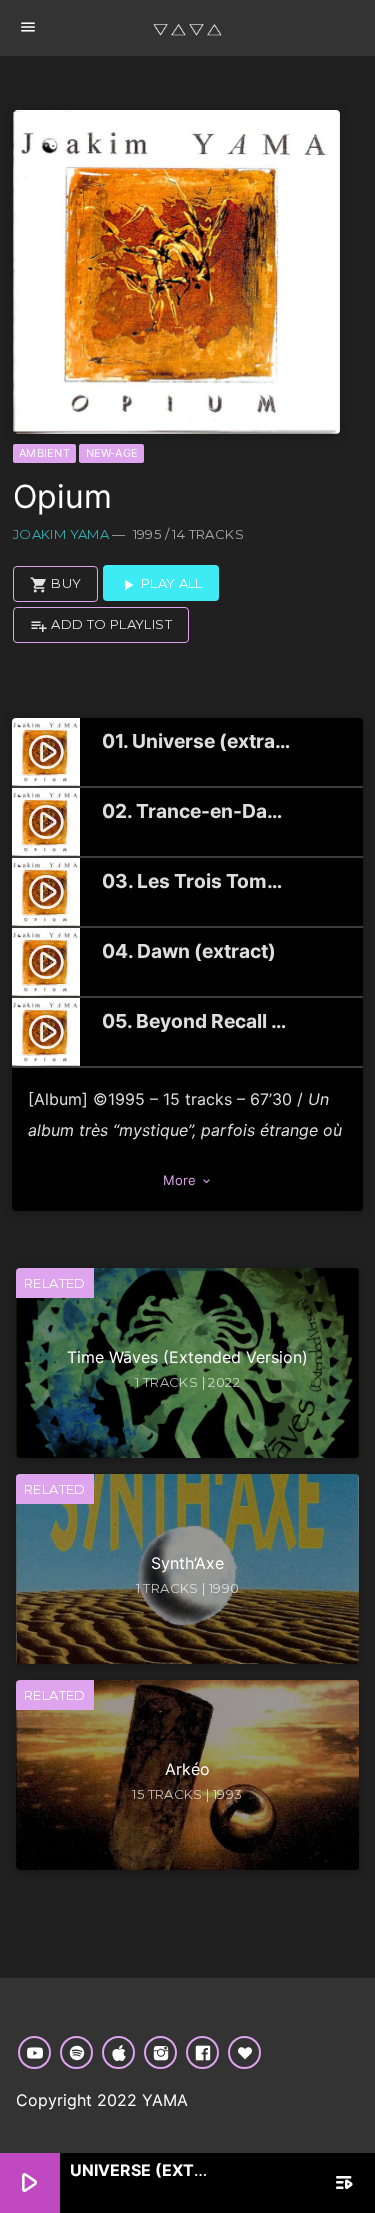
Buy (56, 584)
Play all (161, 584)
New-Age (112, 453)
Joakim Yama (61, 534)
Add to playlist (101, 625)
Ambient (44, 453)
